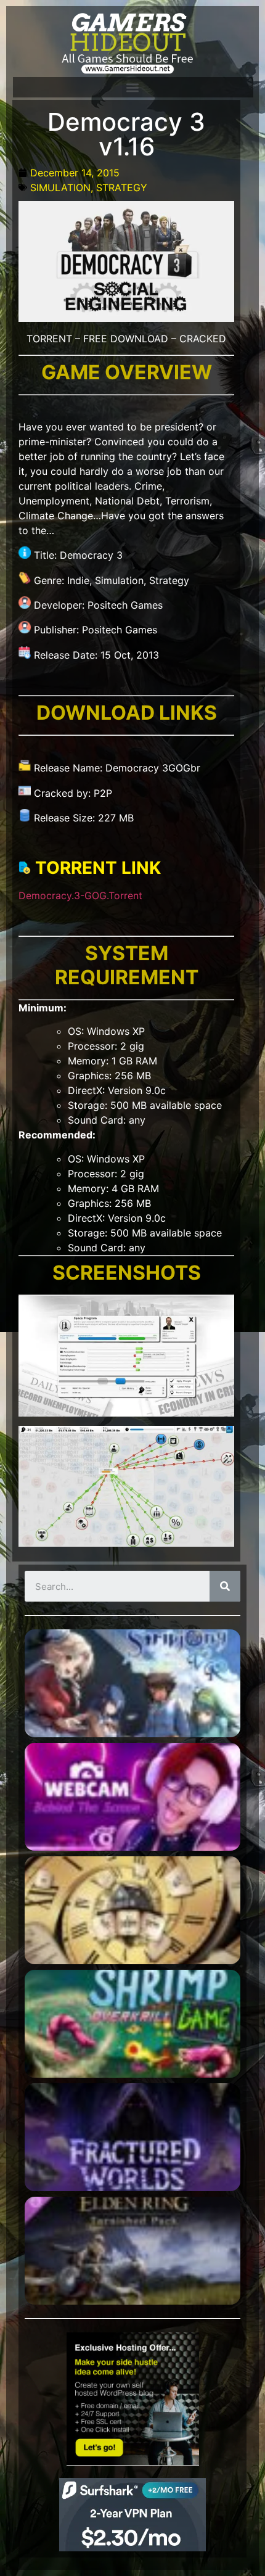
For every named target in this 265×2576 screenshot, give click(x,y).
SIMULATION (60, 187)
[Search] (225, 1586)
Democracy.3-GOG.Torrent (80, 895)
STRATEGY (122, 187)
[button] (132, 87)
